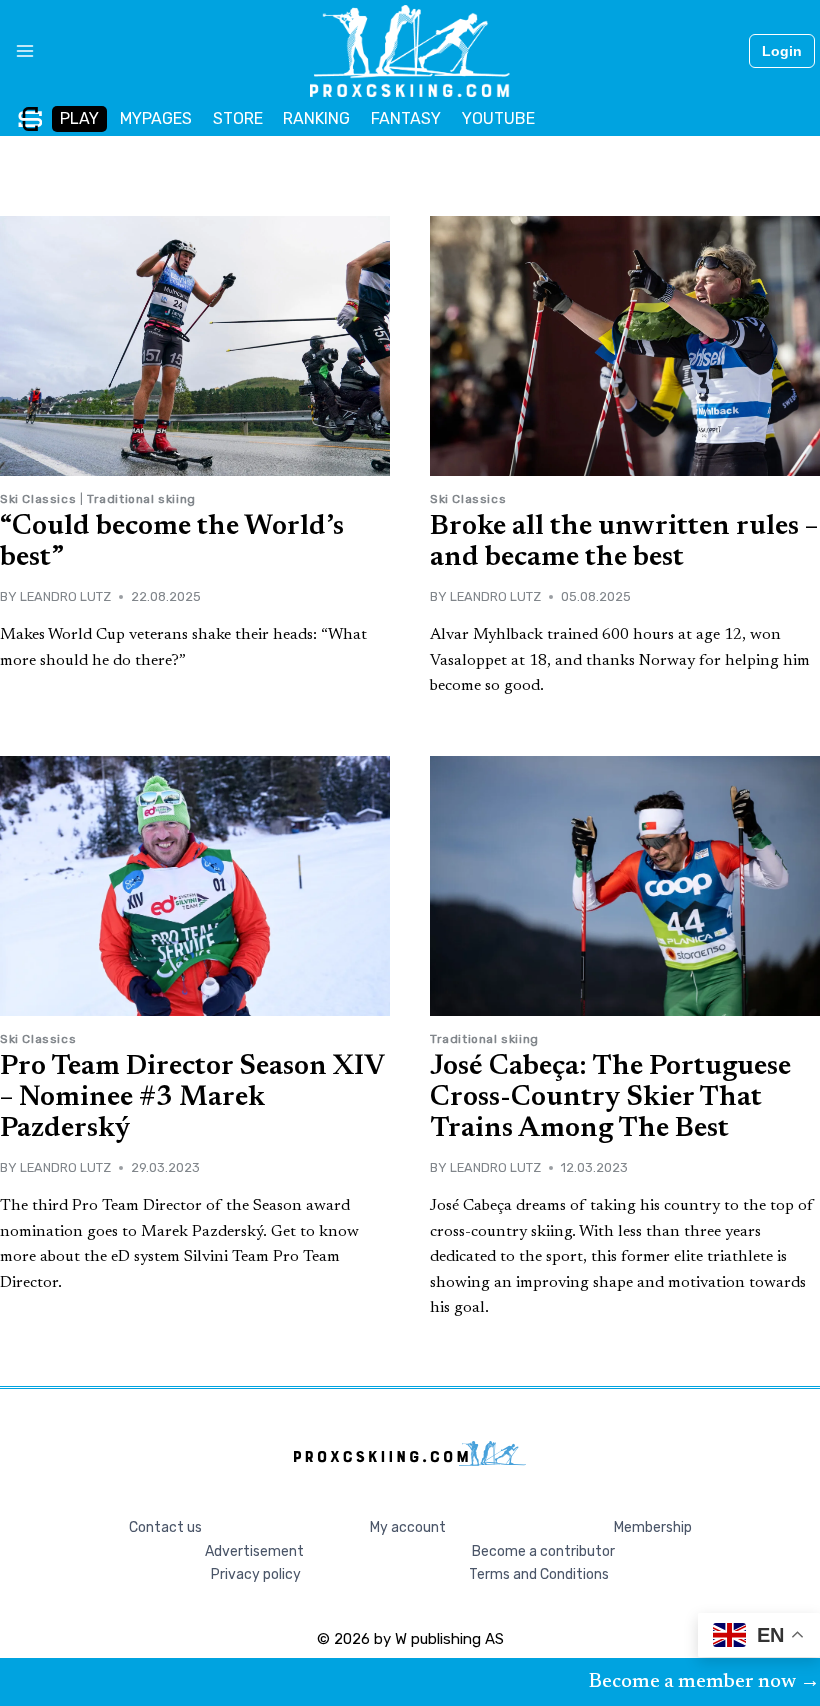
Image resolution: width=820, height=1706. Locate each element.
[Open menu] (17, 51)
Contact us (165, 1527)
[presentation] (195, 346)
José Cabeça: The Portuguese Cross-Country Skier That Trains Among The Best (610, 1098)
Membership (653, 1527)
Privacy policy (256, 1574)
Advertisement (254, 1551)
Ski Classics (38, 499)
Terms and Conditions (539, 1574)
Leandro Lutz (65, 596)
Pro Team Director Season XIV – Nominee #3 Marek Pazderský (192, 1098)
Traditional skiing (141, 499)
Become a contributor (543, 1551)
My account (408, 1527)
